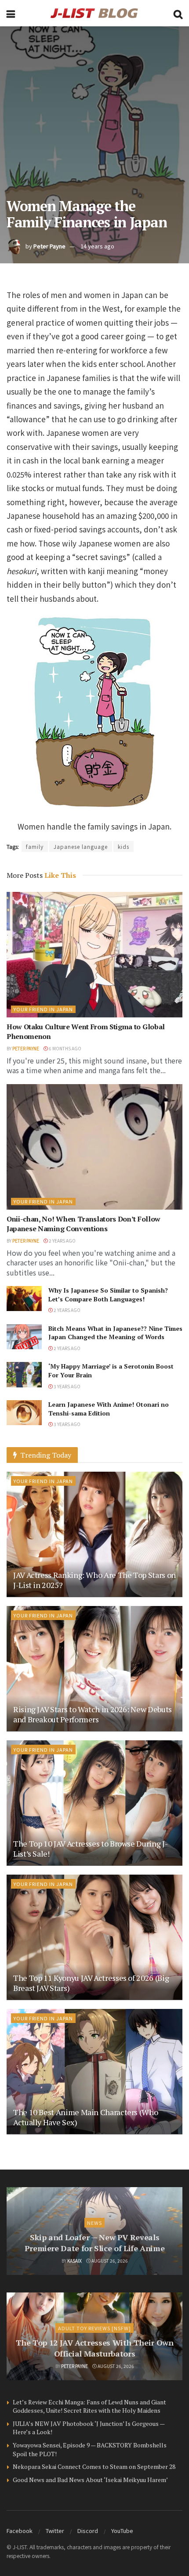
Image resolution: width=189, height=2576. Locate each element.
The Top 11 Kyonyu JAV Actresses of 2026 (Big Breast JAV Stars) (91, 1983)
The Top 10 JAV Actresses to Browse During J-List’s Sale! (90, 1848)
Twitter (55, 2531)
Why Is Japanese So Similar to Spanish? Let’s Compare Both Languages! (108, 1295)
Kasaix (75, 2261)
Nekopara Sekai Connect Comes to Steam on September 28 (94, 2466)
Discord (88, 2531)
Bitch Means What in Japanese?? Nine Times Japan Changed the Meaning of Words (115, 1333)
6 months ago (65, 1048)
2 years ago (62, 1241)
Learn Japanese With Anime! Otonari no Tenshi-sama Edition (109, 1409)
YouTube (122, 2531)
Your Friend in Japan (43, 1009)
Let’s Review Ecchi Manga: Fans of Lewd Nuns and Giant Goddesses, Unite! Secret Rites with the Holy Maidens (89, 2406)
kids (124, 846)
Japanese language (81, 846)
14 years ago (97, 246)
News (94, 2223)
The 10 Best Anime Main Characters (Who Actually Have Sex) (85, 2117)
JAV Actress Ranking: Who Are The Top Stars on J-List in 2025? (94, 1580)
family (35, 846)
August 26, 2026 (109, 2261)
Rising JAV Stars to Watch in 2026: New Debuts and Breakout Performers (93, 1714)
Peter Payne (49, 246)
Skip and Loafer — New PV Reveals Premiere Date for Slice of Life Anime (95, 2243)
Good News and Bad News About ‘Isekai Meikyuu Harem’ (90, 2480)
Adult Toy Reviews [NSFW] (94, 2328)
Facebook (20, 2531)
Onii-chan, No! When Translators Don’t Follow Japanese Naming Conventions (84, 1224)
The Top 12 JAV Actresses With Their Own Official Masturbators (95, 2348)
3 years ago (67, 1386)
